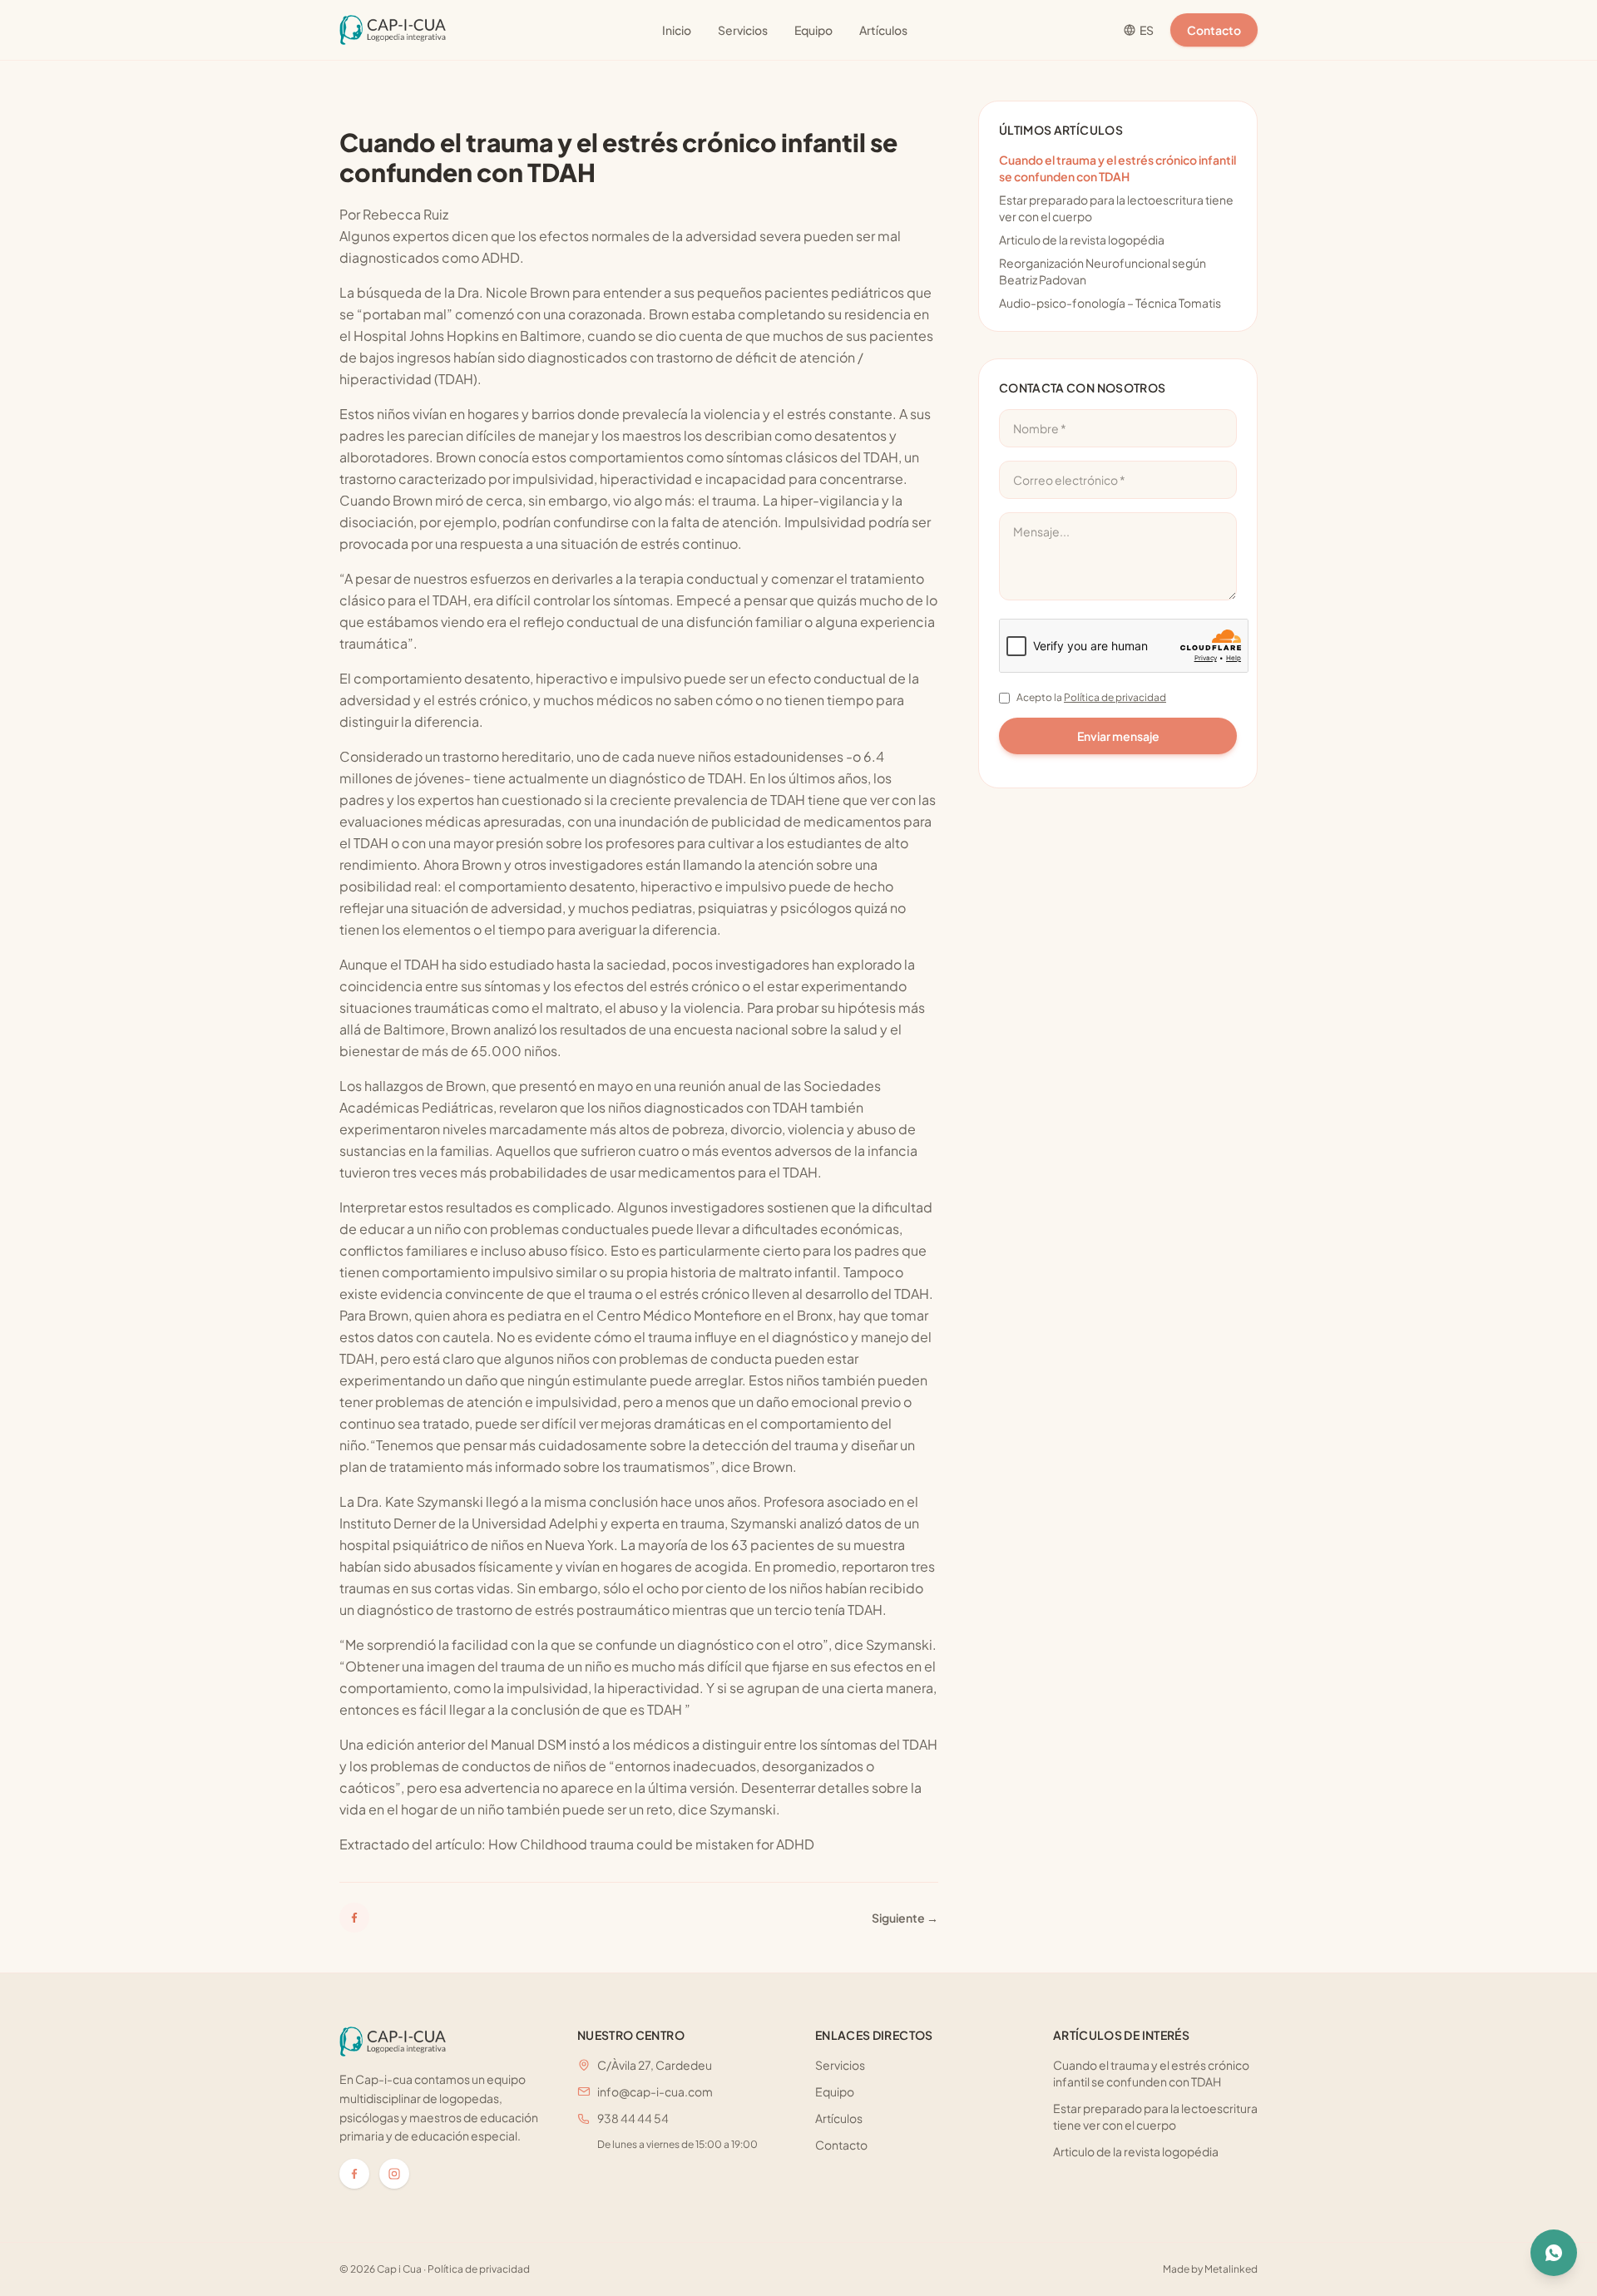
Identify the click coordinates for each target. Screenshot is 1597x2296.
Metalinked (1231, 2269)
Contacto (1214, 30)
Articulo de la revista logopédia (1082, 239)
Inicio (677, 30)
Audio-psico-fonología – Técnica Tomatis (1110, 303)
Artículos (883, 30)
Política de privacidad (1115, 697)
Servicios (743, 30)
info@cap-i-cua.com (655, 2091)
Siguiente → (905, 1918)
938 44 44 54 (633, 2118)
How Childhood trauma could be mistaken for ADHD (651, 1844)
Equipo (813, 30)
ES (1147, 30)
